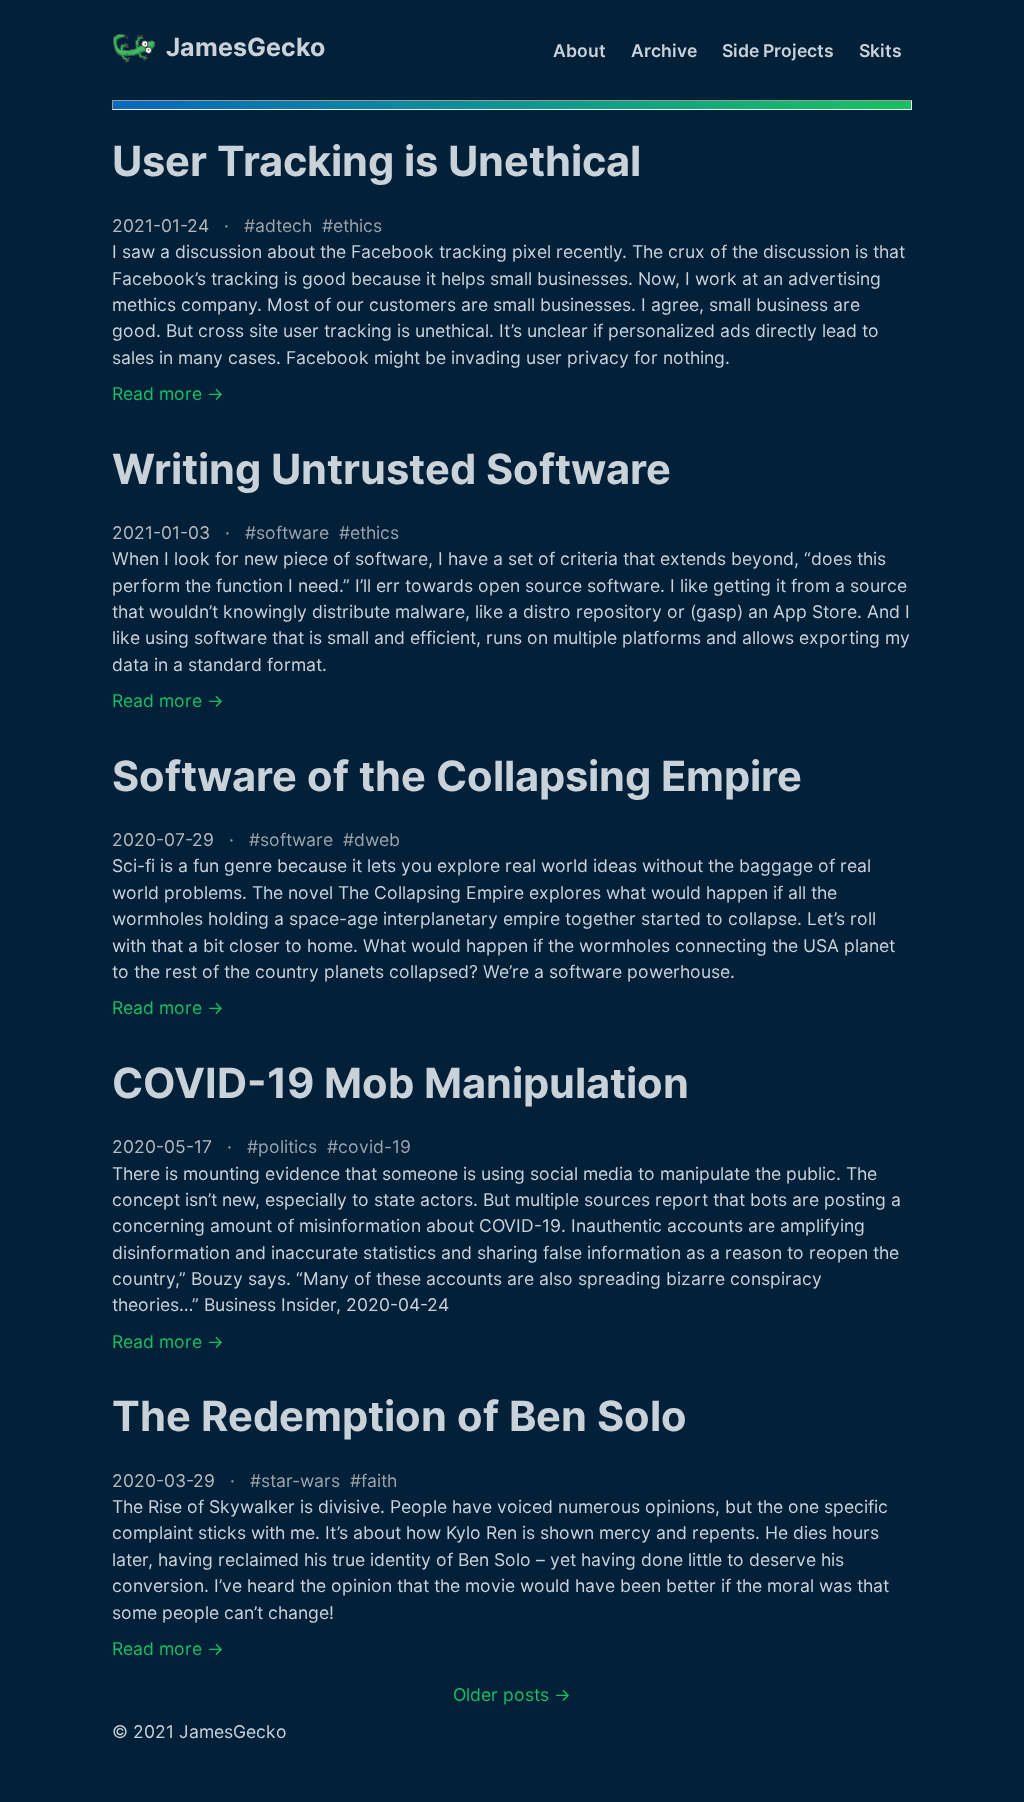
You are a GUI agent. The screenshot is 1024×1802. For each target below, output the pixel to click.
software (292, 532)
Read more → (168, 393)
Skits (880, 50)
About (579, 50)
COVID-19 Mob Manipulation (400, 1083)
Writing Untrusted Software (391, 469)
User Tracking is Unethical (376, 161)
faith (379, 1480)
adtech (283, 225)
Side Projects (778, 50)
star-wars (300, 1480)
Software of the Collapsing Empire (457, 776)
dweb (377, 839)
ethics (357, 225)
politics (287, 1146)
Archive (664, 50)
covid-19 (374, 1146)
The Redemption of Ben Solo (399, 1416)
